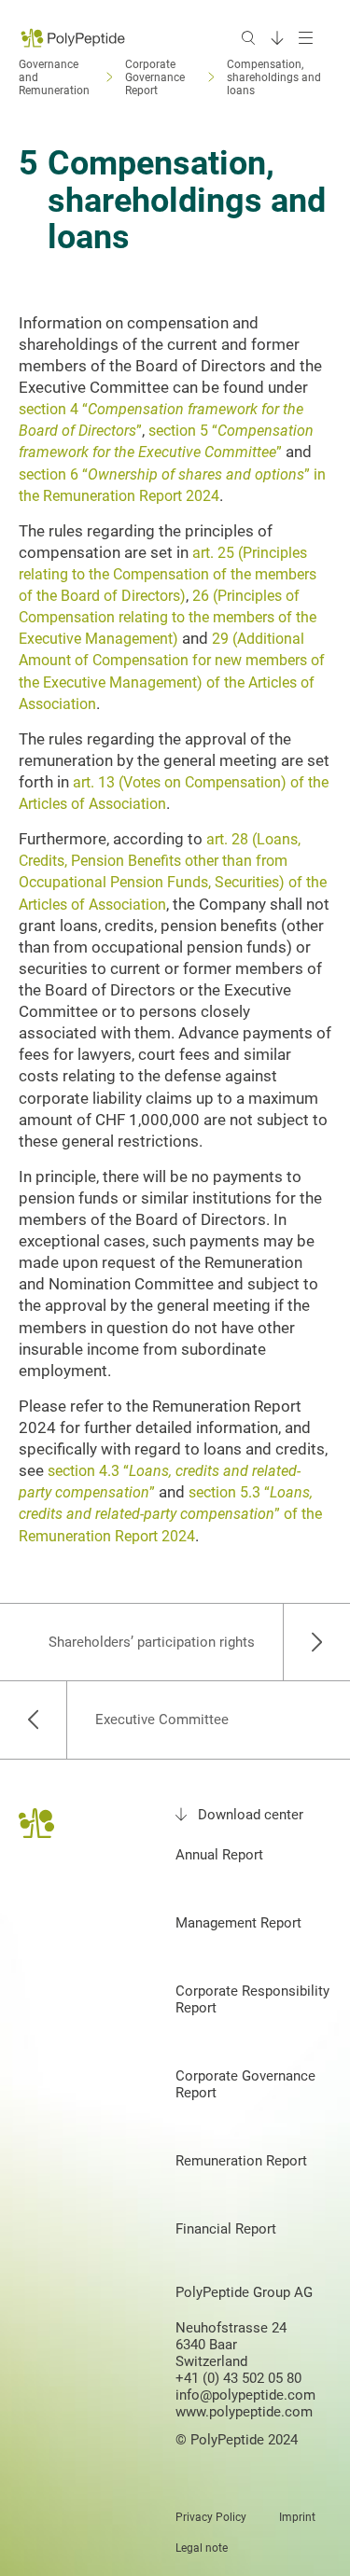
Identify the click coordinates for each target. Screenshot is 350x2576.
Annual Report (219, 1855)
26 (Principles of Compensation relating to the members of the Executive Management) (168, 617)
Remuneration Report (241, 2161)
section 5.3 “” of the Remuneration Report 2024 (170, 1514)
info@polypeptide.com (245, 2395)
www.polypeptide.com (244, 2412)
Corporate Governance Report (245, 2084)
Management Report (238, 1923)
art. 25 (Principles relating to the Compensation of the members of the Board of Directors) (168, 574)
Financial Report (226, 2229)
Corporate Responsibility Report (252, 1999)
